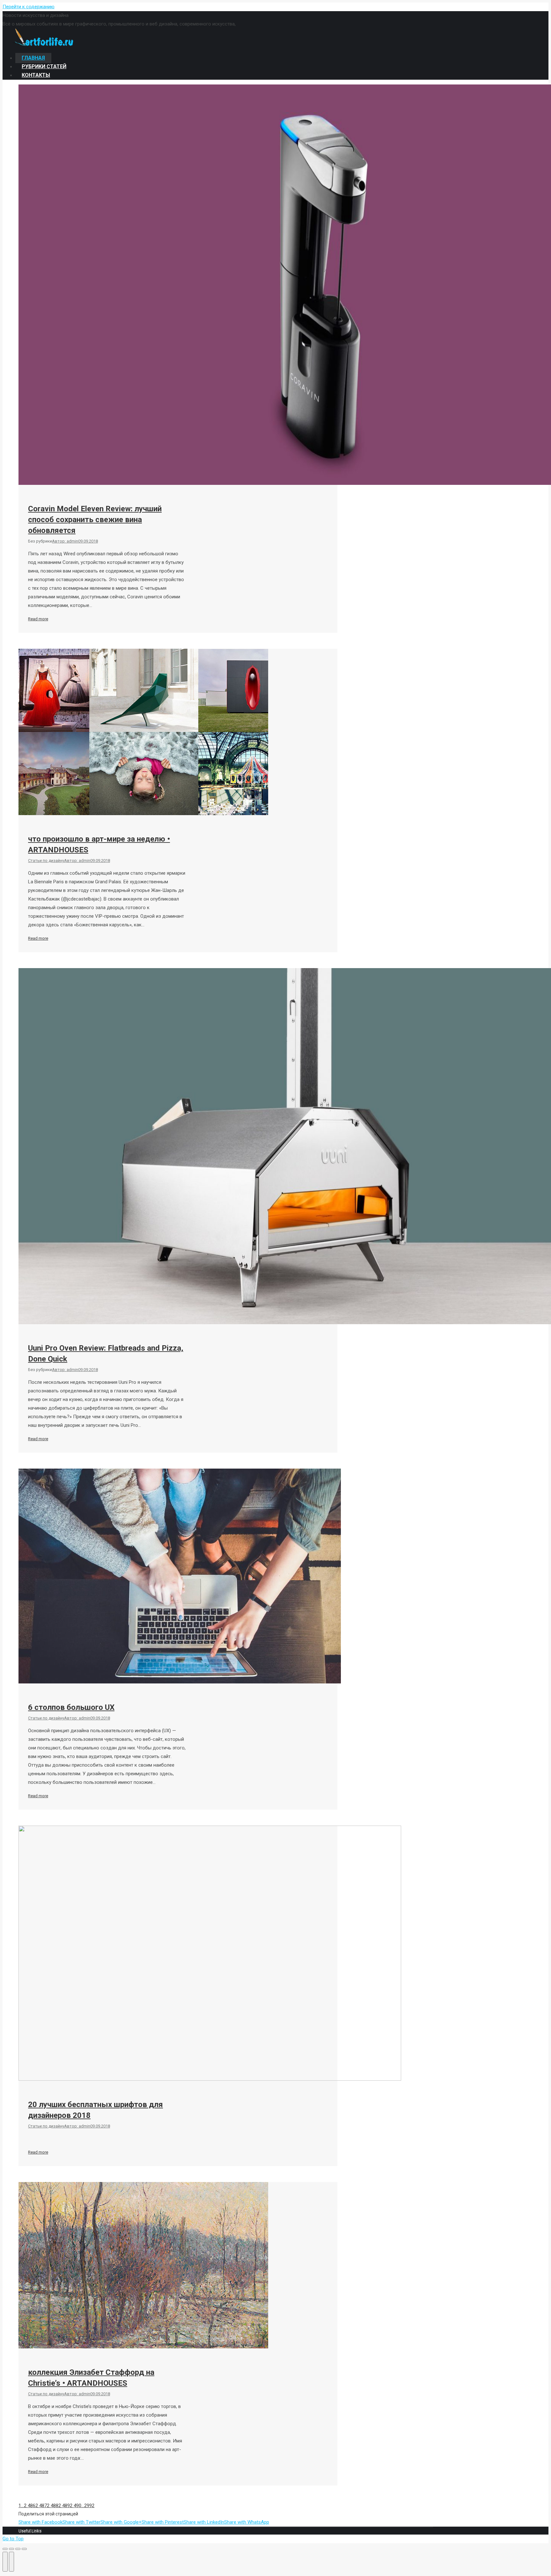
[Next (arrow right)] (11, 2562)
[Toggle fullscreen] (18, 2549)
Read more (38, 619)
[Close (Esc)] (5, 2549)
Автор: (65, 541)
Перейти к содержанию (29, 7)
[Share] (11, 2549)
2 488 (53, 2506)
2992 (89, 2506)
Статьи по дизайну (46, 861)
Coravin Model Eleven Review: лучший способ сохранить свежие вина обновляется (95, 520)
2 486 (30, 2506)
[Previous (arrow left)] (5, 2562)
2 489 (64, 2506)
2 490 (76, 2506)
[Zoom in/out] (24, 2549)
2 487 (41, 2506)
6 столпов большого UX (71, 1707)
